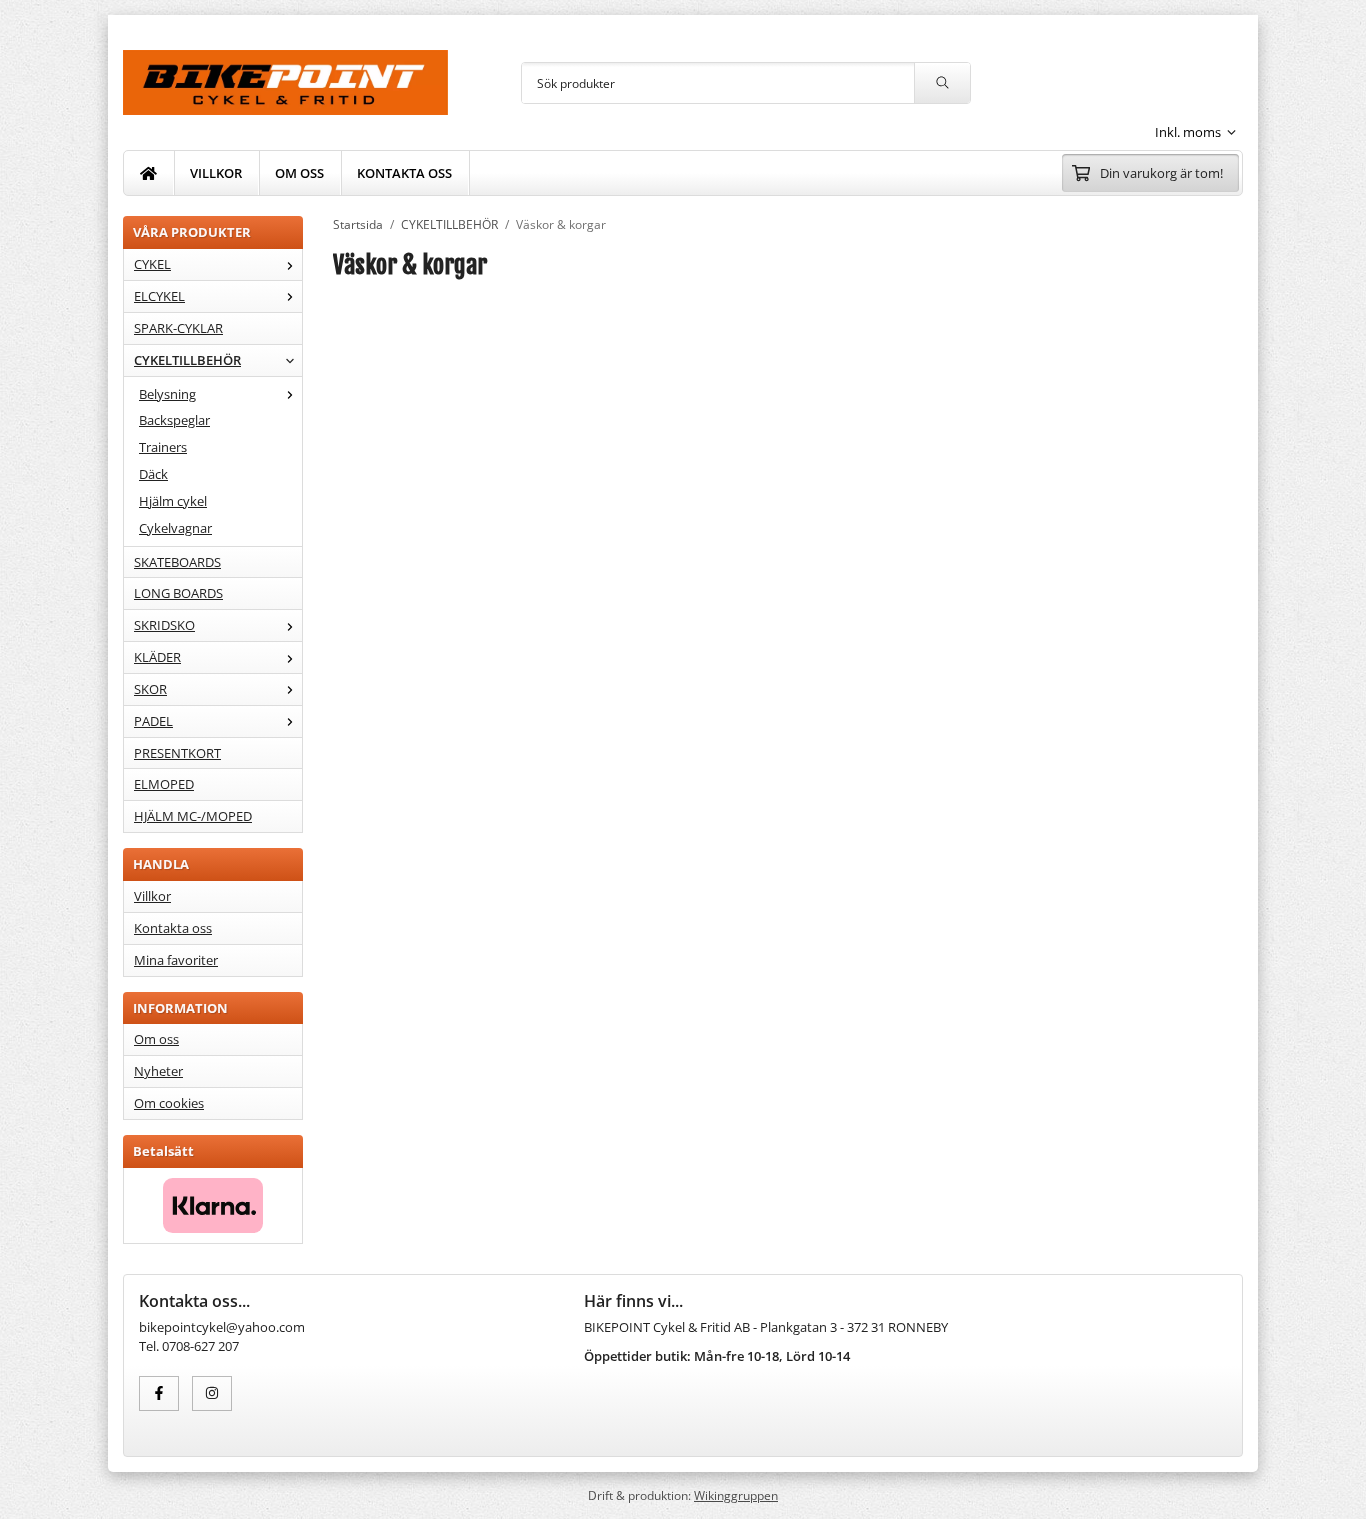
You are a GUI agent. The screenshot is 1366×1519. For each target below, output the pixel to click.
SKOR (150, 689)
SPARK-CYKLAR (178, 328)
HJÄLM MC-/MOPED (193, 816)
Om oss (156, 1039)
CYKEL (152, 264)
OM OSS (299, 173)
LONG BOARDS (178, 593)
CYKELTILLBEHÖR (187, 360)
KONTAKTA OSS (404, 173)
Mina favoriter (176, 960)
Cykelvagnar (175, 528)
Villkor (152, 896)
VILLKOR (216, 173)
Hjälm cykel (173, 501)
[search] (942, 83)
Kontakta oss (173, 928)
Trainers (163, 447)
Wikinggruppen (736, 1495)
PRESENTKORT (177, 753)
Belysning (167, 394)
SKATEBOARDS (177, 562)
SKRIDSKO (164, 625)
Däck (153, 474)
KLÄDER (157, 657)
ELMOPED (164, 784)
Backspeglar (174, 420)
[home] (149, 173)
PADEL (153, 721)
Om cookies (169, 1103)
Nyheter (158, 1071)
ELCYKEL (159, 296)
